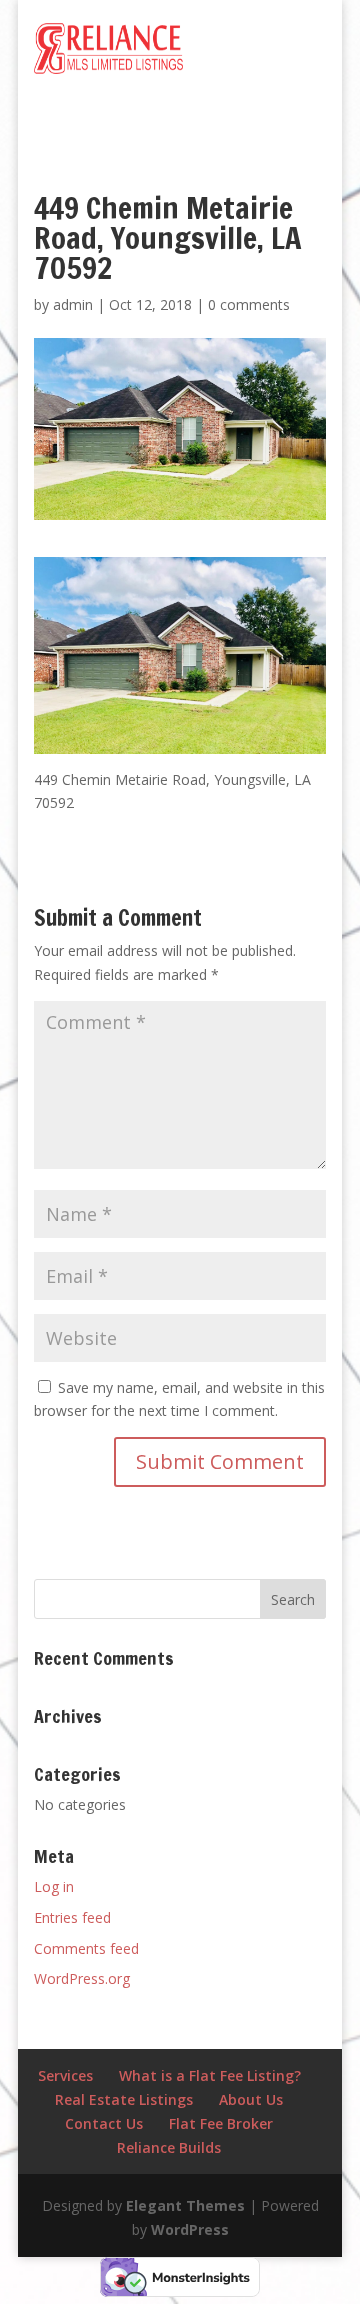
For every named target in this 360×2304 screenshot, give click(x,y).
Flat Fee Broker (221, 2123)
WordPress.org (82, 1978)
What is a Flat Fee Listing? (210, 2075)
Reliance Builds (169, 2147)
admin (73, 304)
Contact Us (104, 2123)
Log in (54, 1886)
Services (65, 2075)
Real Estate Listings (124, 2099)
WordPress (190, 2229)
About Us (251, 2099)
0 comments (249, 304)
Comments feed (86, 1948)
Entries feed (72, 1917)
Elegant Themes (185, 2205)
